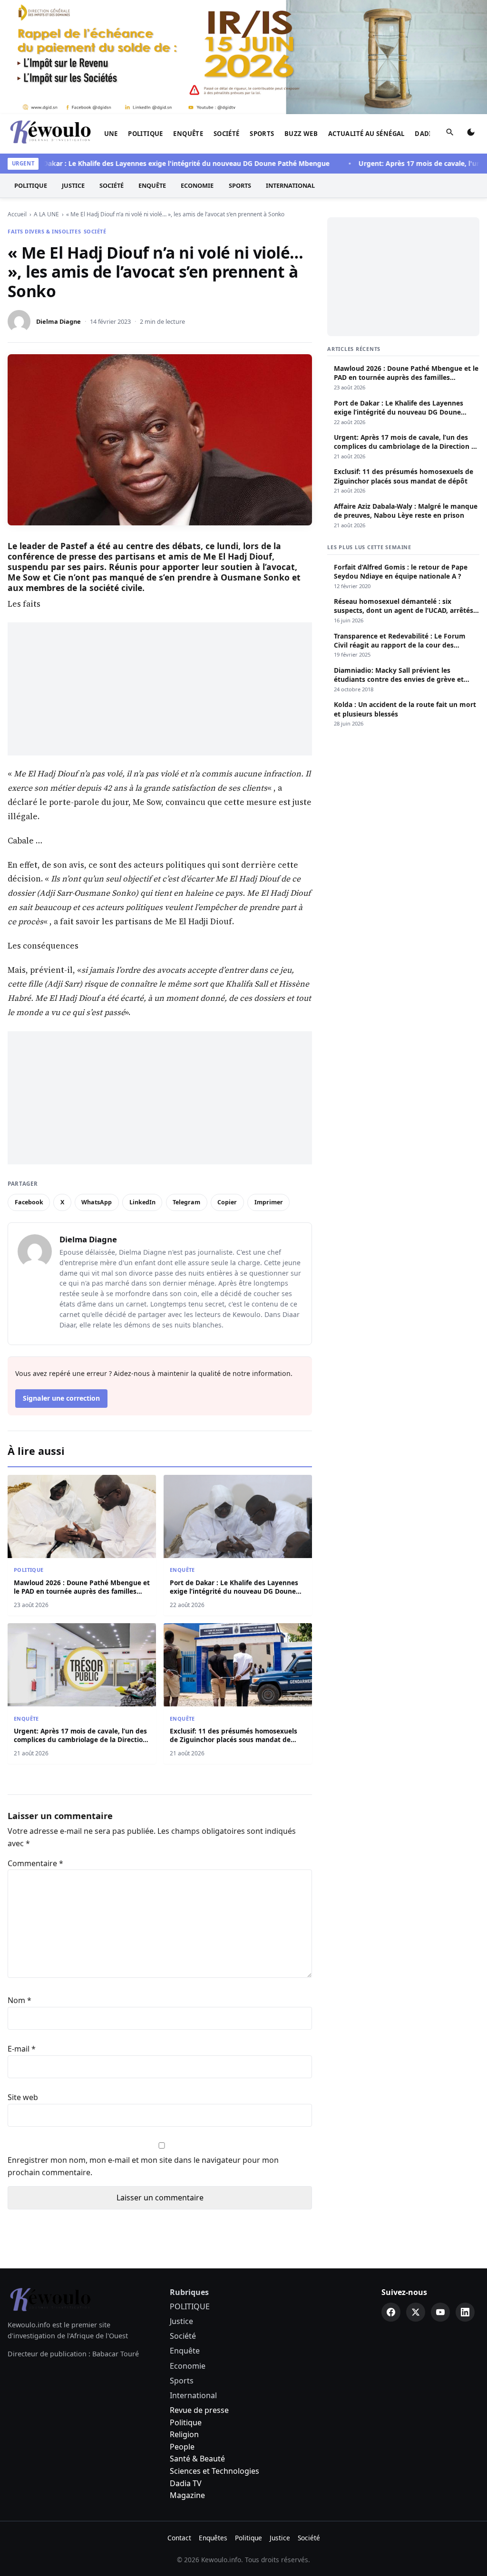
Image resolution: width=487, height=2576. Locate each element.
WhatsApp (97, 1202)
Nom (19, 2000)
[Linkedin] (465, 2312)
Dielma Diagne (58, 321)
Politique (186, 2422)
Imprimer (269, 1202)
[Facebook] (391, 2312)
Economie (197, 185)
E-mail (22, 2049)
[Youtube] (440, 2312)
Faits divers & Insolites (44, 231)
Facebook (29, 1202)
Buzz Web (301, 134)
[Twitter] (416, 2312)
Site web (23, 2097)
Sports (262, 134)
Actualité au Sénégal (366, 134)
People (182, 2447)
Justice (73, 185)
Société (227, 134)
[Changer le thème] (471, 134)
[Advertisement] (160, 689)
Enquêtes (213, 2538)
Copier (227, 1202)
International (290, 185)
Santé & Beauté (197, 2459)
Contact (179, 2538)
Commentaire (35, 1863)
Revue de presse (199, 2410)
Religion (184, 2434)
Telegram (186, 1202)
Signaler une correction (61, 1398)
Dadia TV (186, 2483)
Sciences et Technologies (214, 2471)
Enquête (188, 134)
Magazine (187, 2495)
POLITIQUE (146, 134)
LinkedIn (142, 1202)
